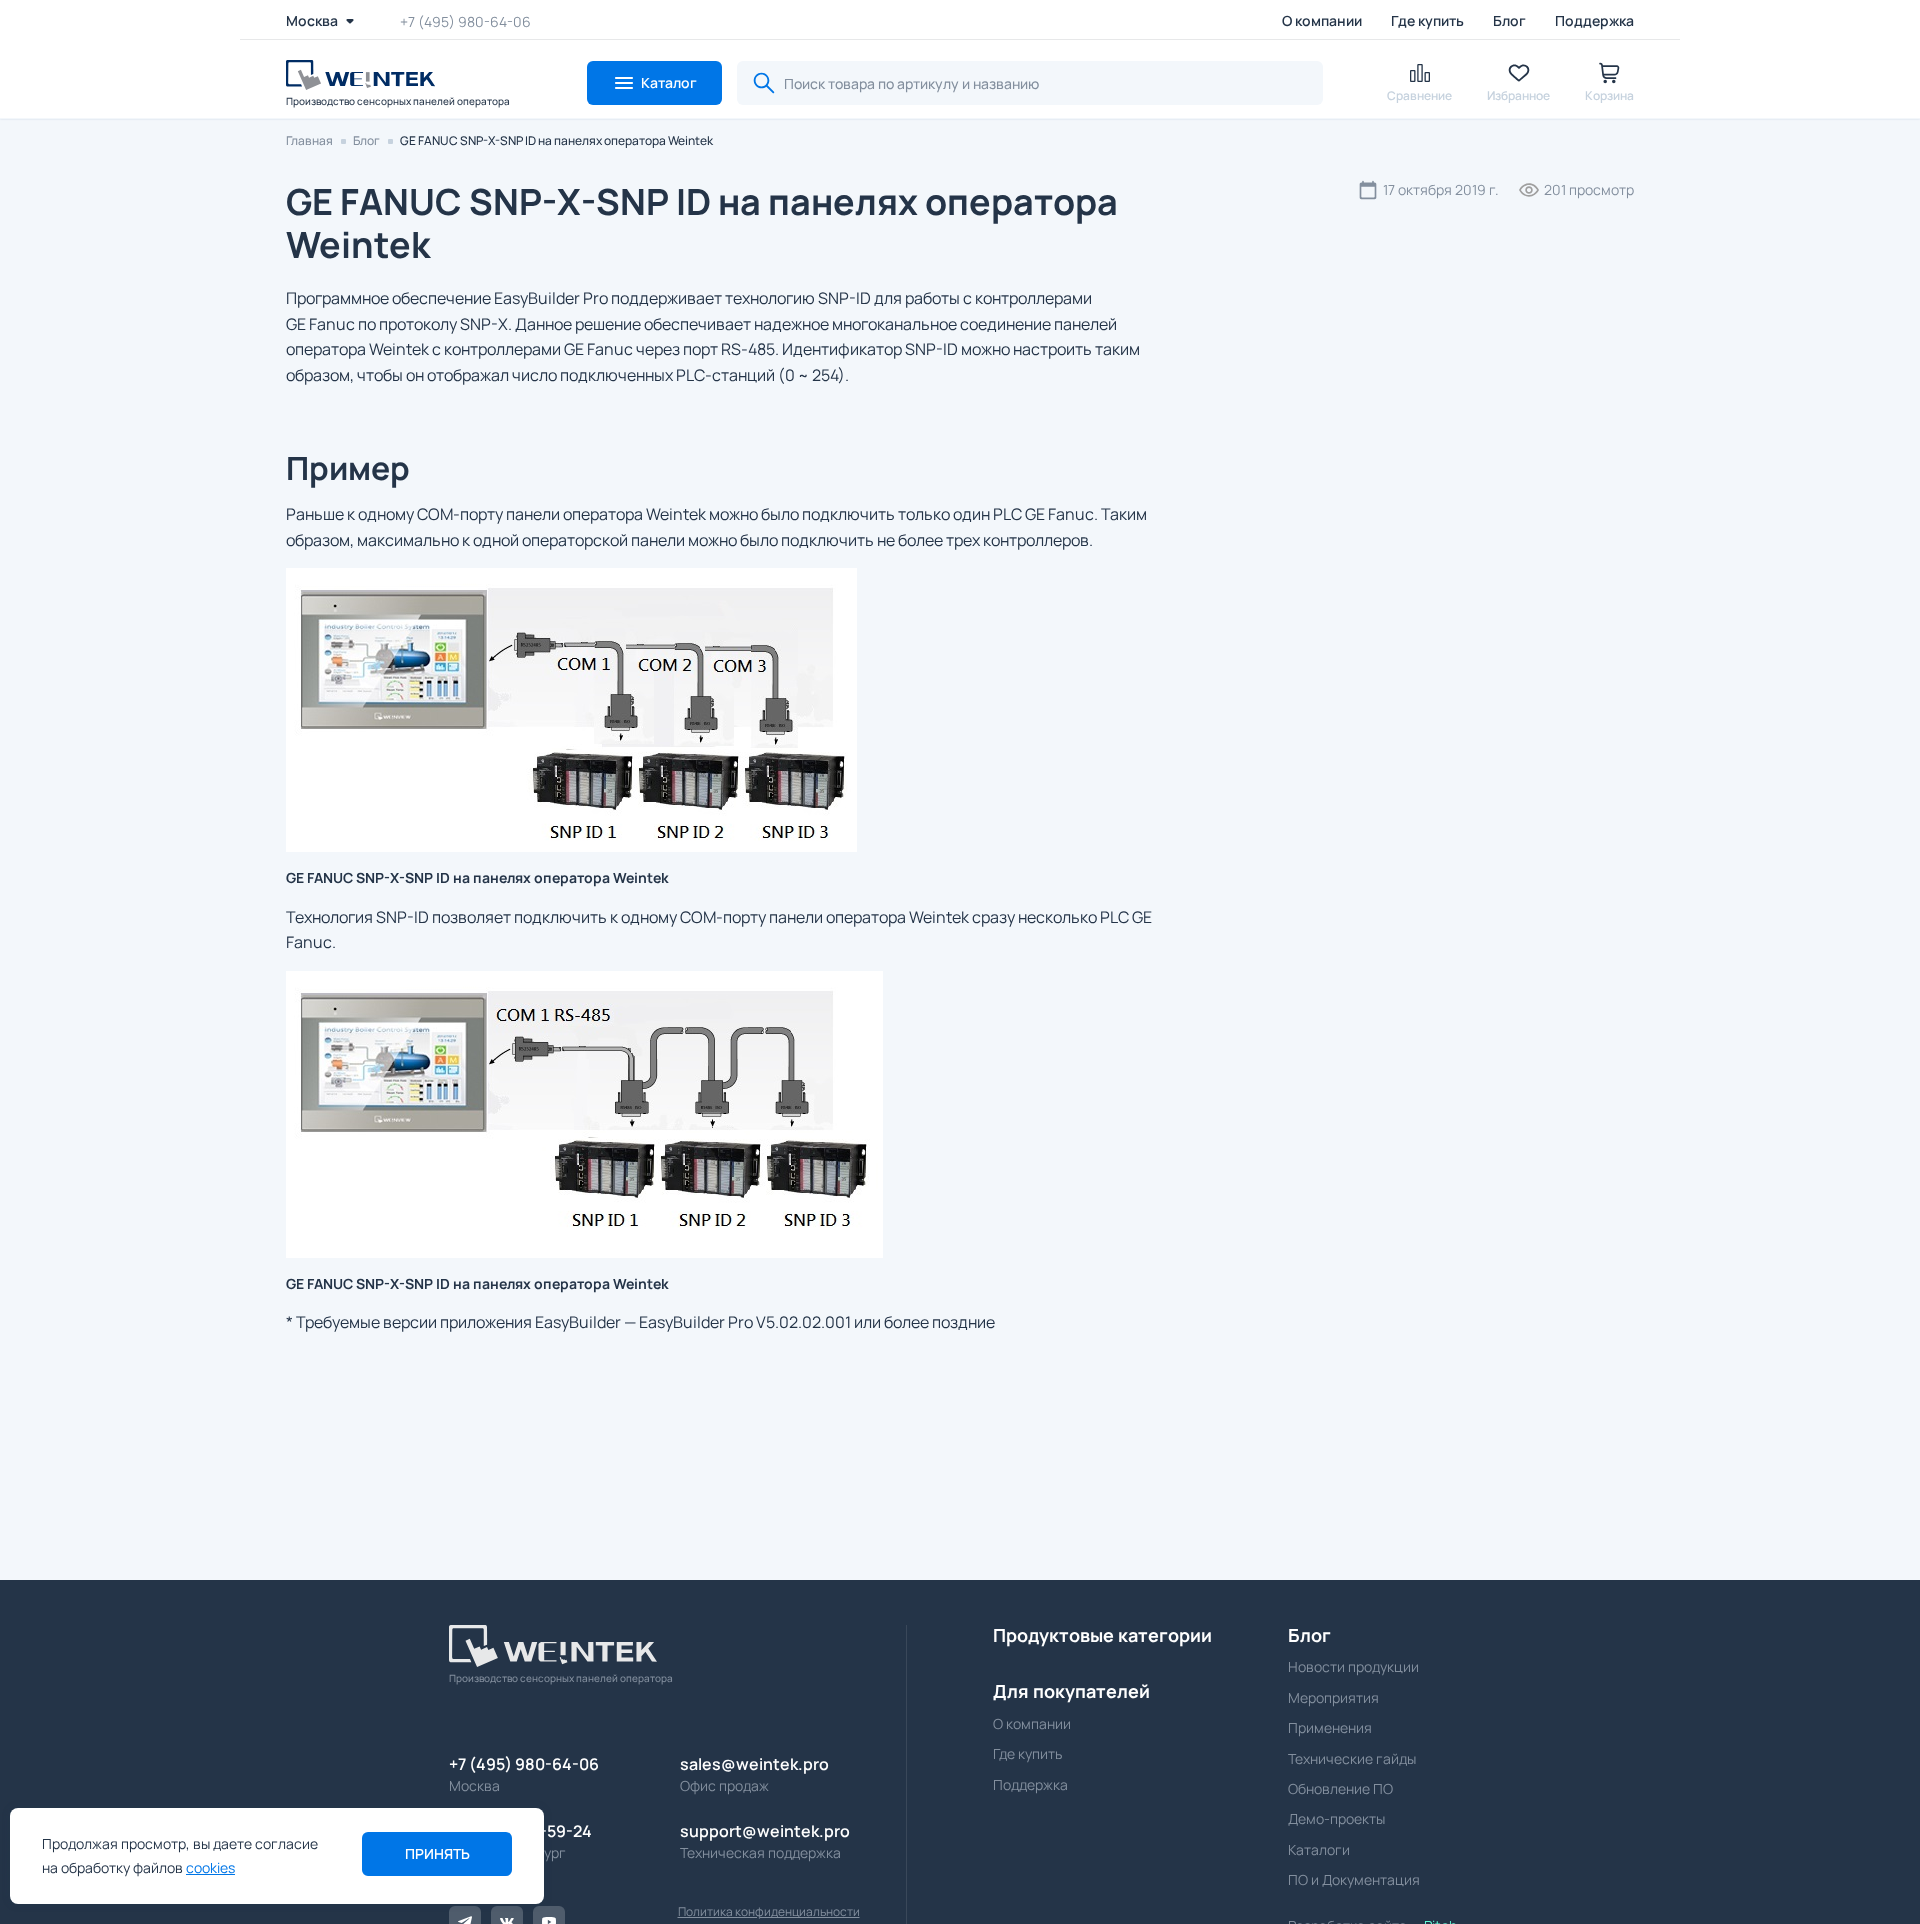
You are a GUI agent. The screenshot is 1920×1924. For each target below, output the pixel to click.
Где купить (1427, 20)
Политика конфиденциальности (769, 1911)
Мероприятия (1333, 1697)
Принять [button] (437, 1853)
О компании (1322, 20)
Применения (1330, 1727)
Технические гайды (1352, 1758)
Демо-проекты (1336, 1818)
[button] (654, 83)
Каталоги (1319, 1849)
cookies (210, 1867)
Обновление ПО (1340, 1788)
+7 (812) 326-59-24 (520, 1831)
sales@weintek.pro (754, 1764)
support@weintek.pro (765, 1831)
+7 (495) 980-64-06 (465, 20)
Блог (1509, 20)
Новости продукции (1353, 1666)
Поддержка (1594, 20)
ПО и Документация (1354, 1879)
